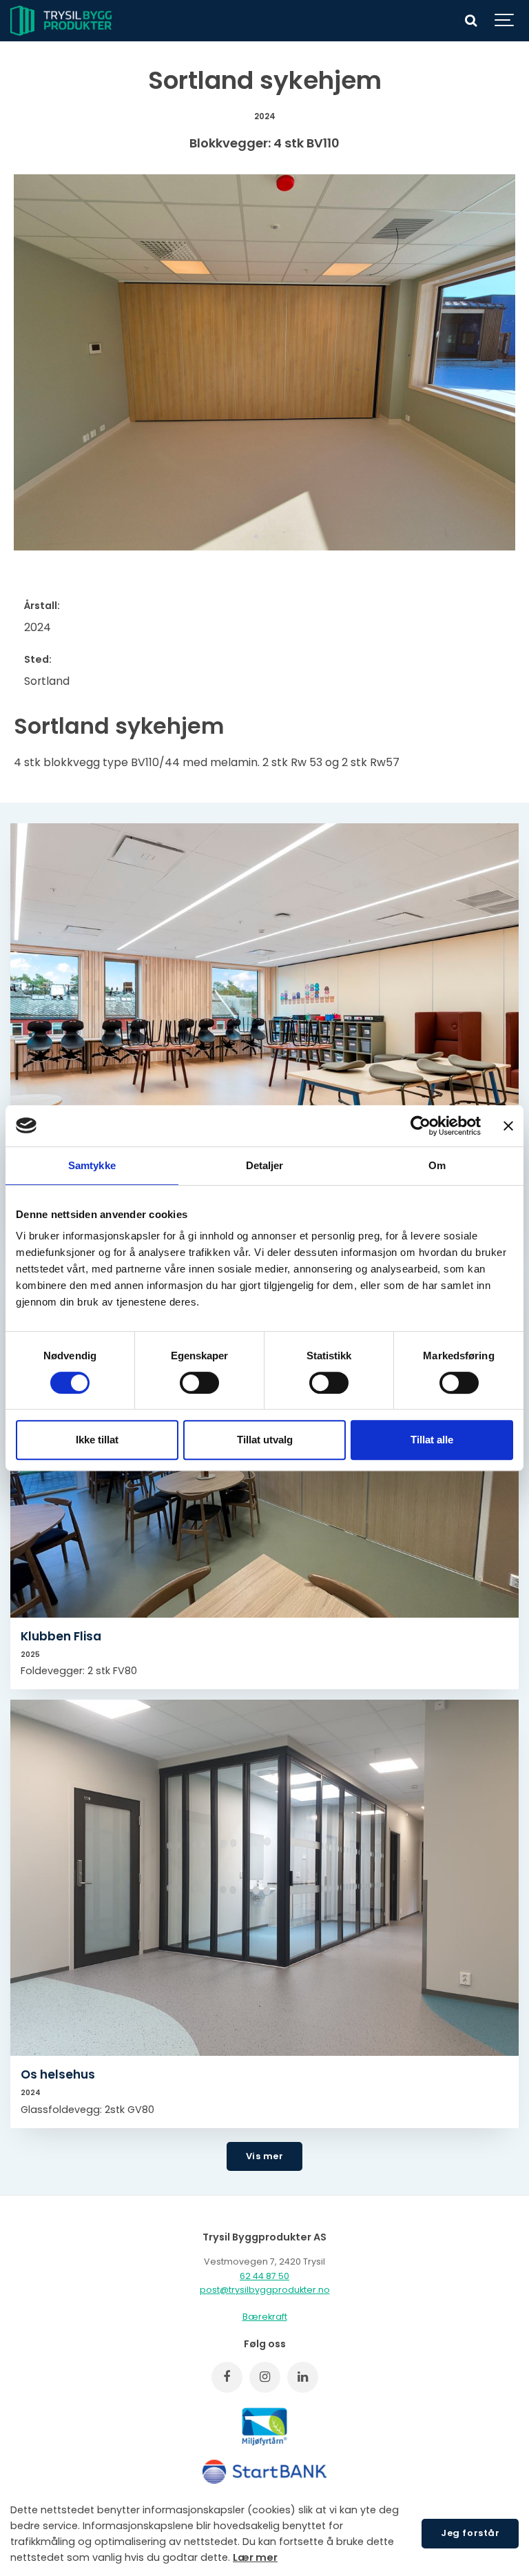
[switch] (199, 1383)
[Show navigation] (505, 21)
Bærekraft (265, 2317)
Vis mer (265, 2156)
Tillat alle (432, 1440)
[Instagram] (265, 2377)
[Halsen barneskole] (264, 1001)
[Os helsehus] (264, 1878)
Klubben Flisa (61, 1636)
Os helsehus (58, 2074)
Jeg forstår (470, 2533)
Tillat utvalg (265, 1440)
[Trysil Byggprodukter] (61, 21)
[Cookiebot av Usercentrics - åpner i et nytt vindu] (421, 1126)
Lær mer (255, 2557)
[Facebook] (227, 2377)
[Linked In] (303, 2377)
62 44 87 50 (264, 2276)
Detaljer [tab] (265, 1165)
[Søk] (470, 21)
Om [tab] (437, 1165)
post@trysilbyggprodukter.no (265, 2290)
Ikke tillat (97, 1440)
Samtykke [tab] (92, 1165)
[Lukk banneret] (508, 1126)
